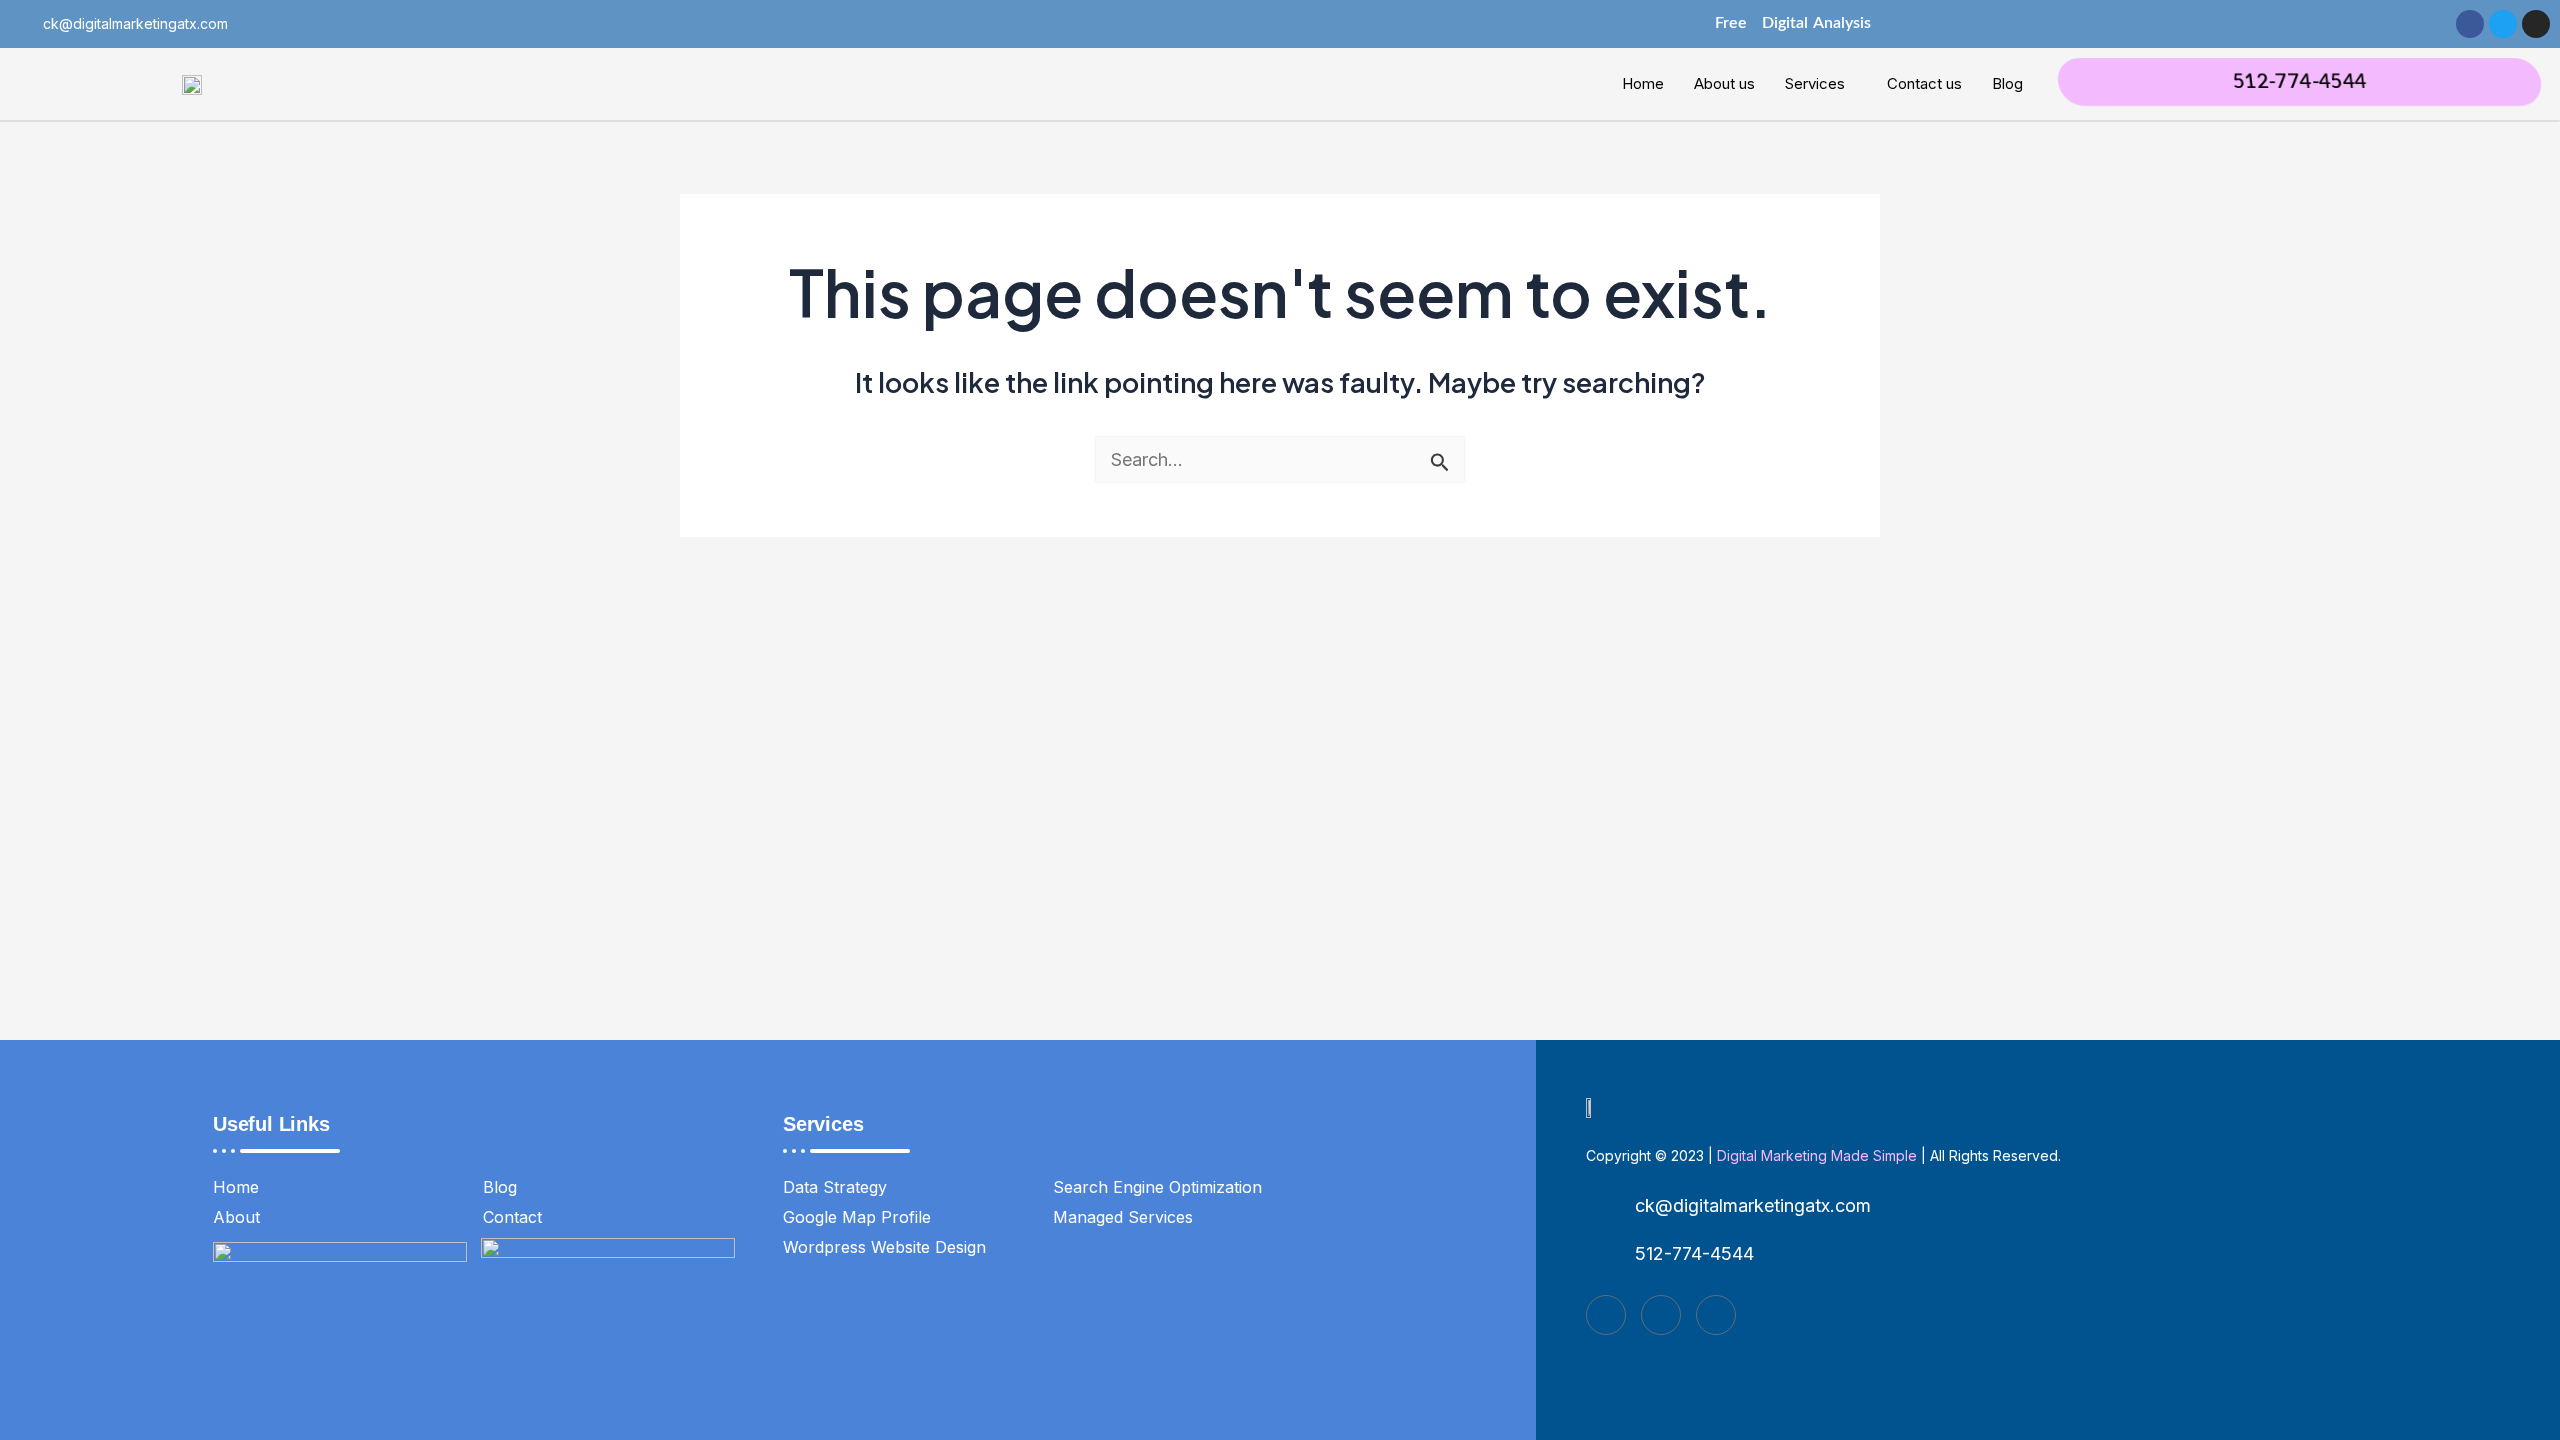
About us (1724, 83)
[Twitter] (1661, 1315)
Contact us (1924, 83)
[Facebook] (1606, 1315)
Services (1815, 83)
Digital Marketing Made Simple (1817, 1155)
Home (1643, 83)
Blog (2007, 83)
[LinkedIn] (1716, 1315)
